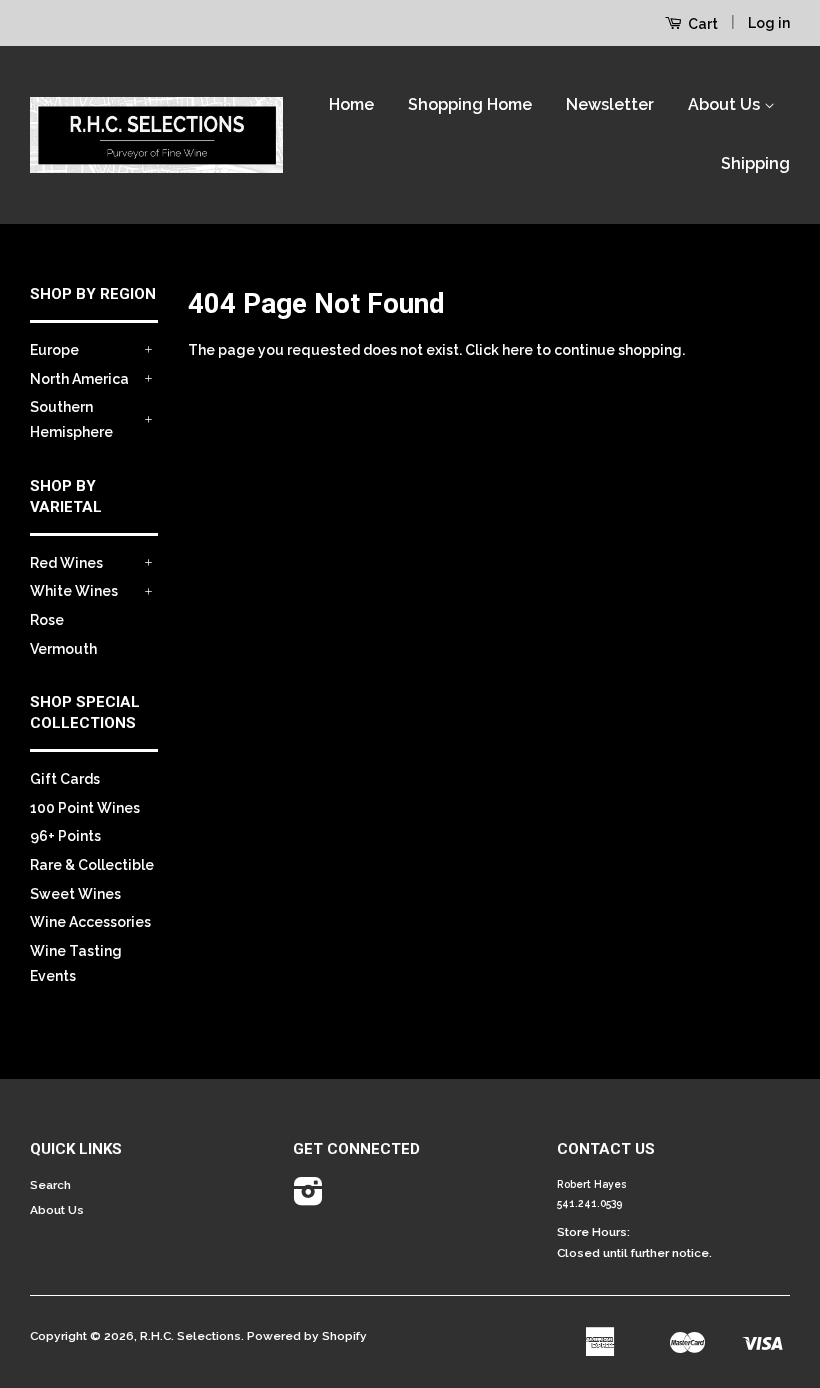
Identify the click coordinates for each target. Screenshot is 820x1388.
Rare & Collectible (92, 865)
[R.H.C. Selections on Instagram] (308, 1199)
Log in (769, 23)
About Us (726, 104)
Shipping (755, 163)
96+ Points (65, 836)
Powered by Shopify (307, 1336)
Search (50, 1185)
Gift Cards (65, 779)
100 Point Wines (85, 808)
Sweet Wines (75, 894)
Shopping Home (470, 104)
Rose (47, 620)
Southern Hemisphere (71, 419)
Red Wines (66, 563)
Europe (54, 350)
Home (351, 104)
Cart (701, 24)
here (517, 350)
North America (79, 379)
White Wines (74, 591)
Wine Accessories (90, 922)
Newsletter (610, 104)
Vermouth (63, 649)
